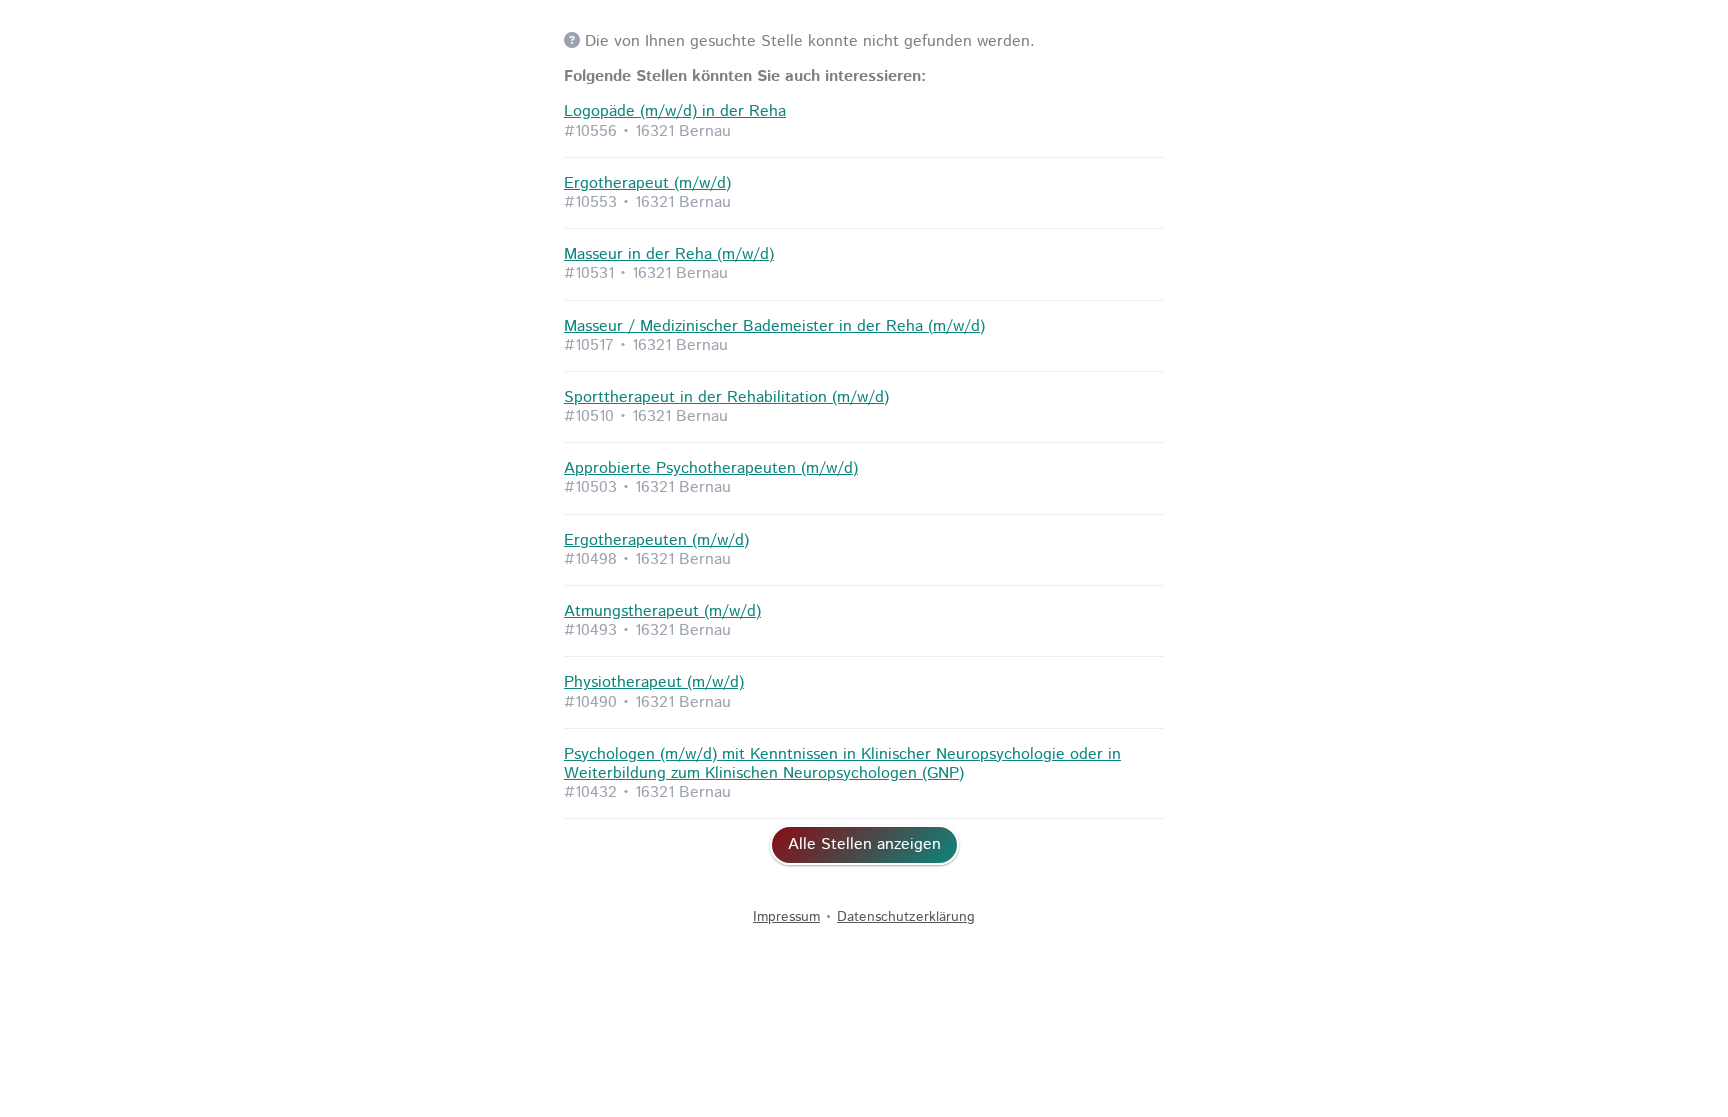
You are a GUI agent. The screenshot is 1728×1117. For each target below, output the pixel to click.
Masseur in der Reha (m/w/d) (669, 254)
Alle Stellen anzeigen (864, 844)
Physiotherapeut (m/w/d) (654, 682)
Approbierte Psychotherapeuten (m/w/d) (711, 468)
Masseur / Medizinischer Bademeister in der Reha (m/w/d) (774, 326)
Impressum (786, 917)
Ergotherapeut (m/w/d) (647, 183)
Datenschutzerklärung (906, 917)
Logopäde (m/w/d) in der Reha (675, 111)
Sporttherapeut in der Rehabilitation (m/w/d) (726, 397)
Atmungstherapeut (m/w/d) (662, 611)
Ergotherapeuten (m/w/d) (656, 540)
